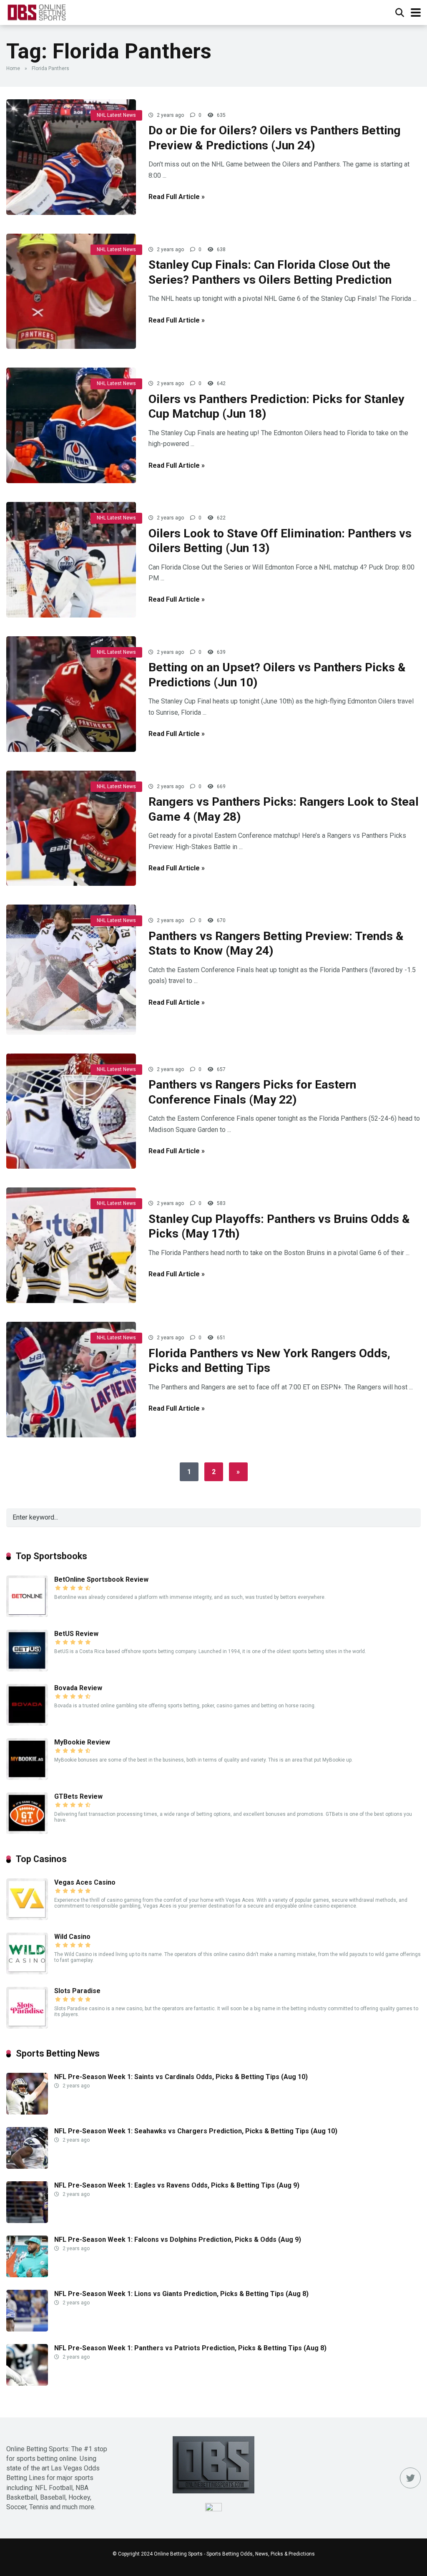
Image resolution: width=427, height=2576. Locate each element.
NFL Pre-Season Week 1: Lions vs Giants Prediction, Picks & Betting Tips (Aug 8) (181, 2294)
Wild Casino (72, 1937)
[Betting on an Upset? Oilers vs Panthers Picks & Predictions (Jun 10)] (71, 694)
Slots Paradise (77, 1991)
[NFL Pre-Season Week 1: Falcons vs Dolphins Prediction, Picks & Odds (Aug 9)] (27, 2275)
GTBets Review (78, 1796)
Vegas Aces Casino (85, 1882)
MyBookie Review (82, 1742)
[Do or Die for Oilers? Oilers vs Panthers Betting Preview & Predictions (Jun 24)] (71, 157)
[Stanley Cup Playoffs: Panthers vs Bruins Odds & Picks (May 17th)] (71, 1245)
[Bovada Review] (27, 1723)
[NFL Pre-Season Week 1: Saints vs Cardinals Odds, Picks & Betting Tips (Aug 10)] (27, 2112)
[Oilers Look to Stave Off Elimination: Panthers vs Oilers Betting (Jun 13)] (71, 560)
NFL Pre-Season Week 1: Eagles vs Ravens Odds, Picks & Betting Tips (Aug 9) (177, 2185)
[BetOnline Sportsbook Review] (27, 1615)
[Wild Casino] (27, 1972)
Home (13, 68)
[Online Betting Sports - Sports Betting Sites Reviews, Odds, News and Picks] (36, 11)
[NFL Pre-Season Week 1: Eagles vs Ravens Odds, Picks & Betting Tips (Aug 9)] (27, 2221)
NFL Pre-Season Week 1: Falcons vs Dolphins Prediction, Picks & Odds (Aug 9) (178, 2240)
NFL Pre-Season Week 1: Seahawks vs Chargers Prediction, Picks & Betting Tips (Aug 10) (196, 2131)
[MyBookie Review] (27, 1778)
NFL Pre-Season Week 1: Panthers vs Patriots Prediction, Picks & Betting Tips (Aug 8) (190, 2348)
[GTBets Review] (27, 1832)
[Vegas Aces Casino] (27, 1918)
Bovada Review (78, 1688)
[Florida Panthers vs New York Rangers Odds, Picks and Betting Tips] (71, 1380)
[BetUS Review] (27, 1669)
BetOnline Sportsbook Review (101, 1579)
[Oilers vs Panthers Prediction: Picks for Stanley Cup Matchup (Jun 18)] (71, 425)
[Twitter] (410, 2478)
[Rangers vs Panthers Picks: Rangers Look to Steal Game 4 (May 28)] (71, 828)
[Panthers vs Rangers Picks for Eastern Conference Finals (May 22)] (71, 1111)
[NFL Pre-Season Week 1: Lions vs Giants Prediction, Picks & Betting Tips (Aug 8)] (27, 2329)
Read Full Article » (177, 197)
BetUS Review (76, 1634)
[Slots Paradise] (27, 2026)
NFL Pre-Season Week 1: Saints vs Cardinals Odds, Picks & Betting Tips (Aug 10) (181, 2077)
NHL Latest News (116, 115)
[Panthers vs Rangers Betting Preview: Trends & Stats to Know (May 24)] (71, 969)
